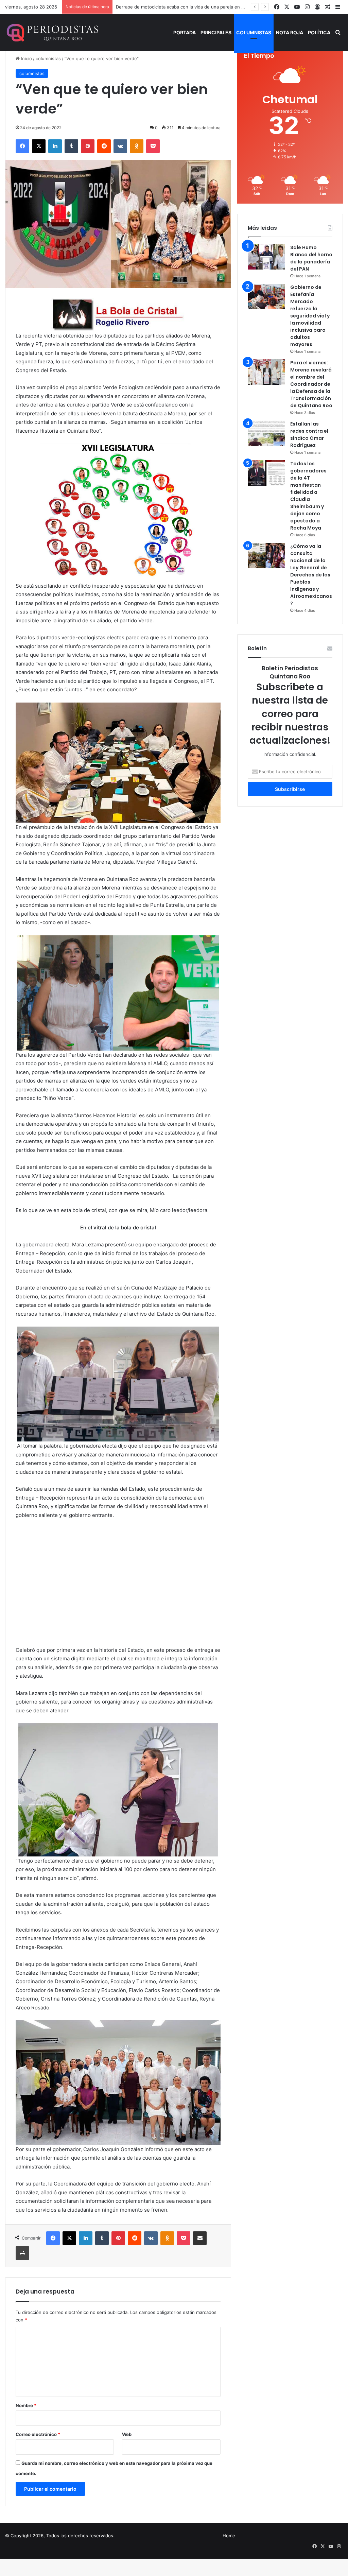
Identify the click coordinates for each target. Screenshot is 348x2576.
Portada (185, 32)
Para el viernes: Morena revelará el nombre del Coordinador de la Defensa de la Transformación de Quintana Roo (311, 384)
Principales (216, 32)
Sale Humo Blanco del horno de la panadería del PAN (311, 258)
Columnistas (254, 32)
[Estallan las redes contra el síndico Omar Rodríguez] (266, 433)
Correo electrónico (38, 2434)
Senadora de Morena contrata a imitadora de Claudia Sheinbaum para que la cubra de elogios (215, 7)
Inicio (26, 58)
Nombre (26, 2405)
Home (229, 2536)
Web (127, 2434)
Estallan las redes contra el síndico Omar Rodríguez (309, 435)
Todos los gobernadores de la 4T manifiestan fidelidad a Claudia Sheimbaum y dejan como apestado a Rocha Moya (308, 496)
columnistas (48, 58)
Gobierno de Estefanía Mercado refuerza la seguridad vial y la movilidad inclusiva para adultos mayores (310, 316)
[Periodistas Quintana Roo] (52, 33)
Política (319, 32)
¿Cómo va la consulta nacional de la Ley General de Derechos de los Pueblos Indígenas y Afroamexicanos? (311, 575)
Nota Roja (290, 32)
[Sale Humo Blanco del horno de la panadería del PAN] (266, 257)
